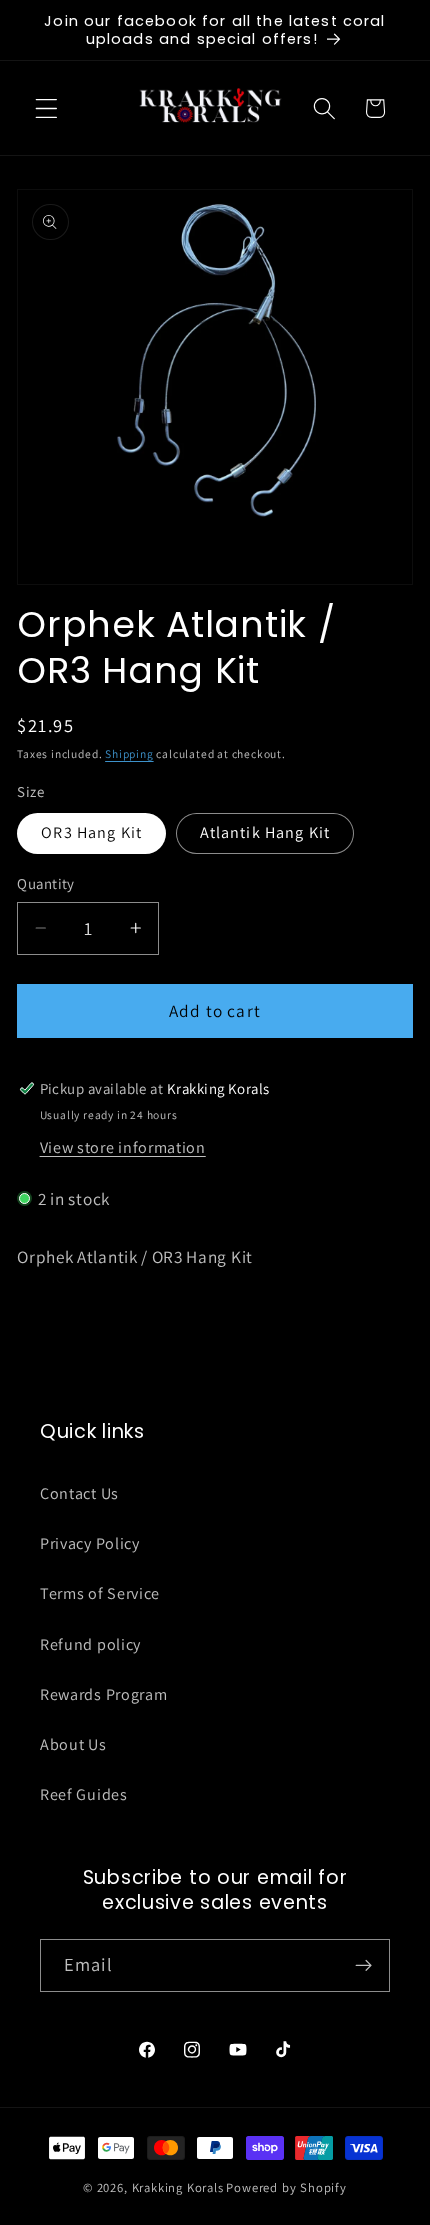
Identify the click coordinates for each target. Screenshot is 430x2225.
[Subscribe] (363, 1966)
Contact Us (79, 1493)
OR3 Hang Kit (91, 832)
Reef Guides (84, 1794)
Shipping (129, 753)
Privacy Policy (90, 1543)
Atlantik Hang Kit (265, 832)
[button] (46, 108)
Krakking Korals (178, 2187)
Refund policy (90, 1644)
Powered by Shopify (286, 2187)
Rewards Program (103, 1694)
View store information (123, 1147)
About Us (73, 1744)
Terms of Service (100, 1593)
